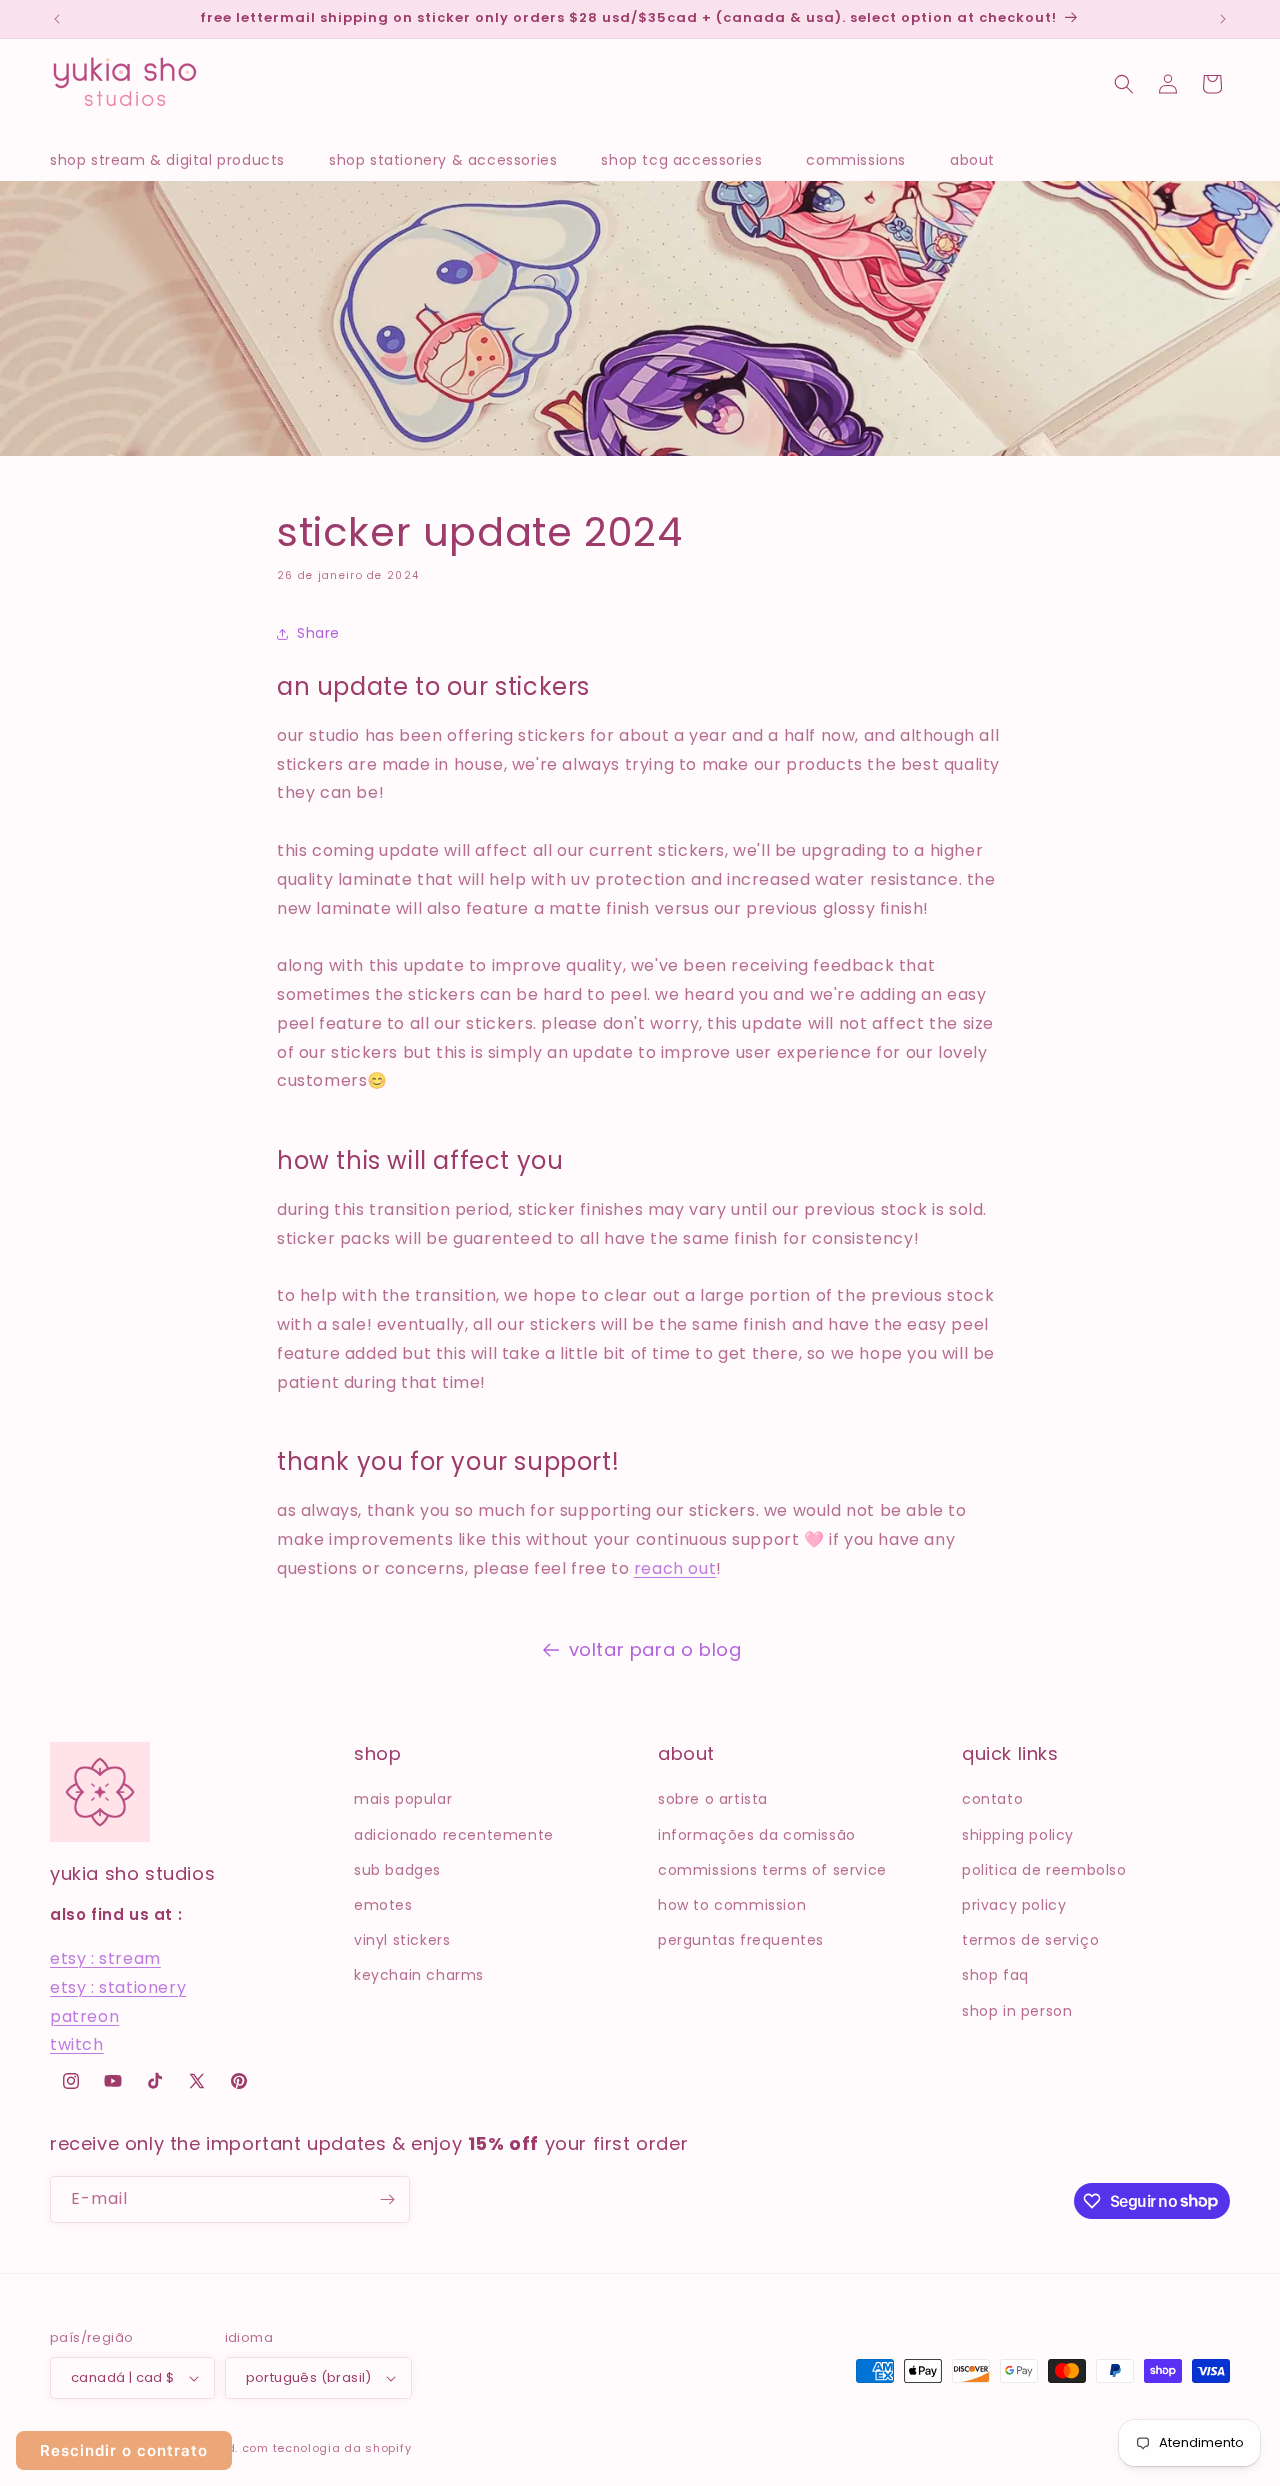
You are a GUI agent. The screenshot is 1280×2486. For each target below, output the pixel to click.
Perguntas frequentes (741, 1940)
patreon (84, 2016)
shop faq (995, 1975)
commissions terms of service (772, 1870)
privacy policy (1014, 1905)
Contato (992, 1799)
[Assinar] (387, 2199)
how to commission (732, 1905)
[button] (177, 160)
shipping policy (1018, 1835)
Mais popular (403, 1799)
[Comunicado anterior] (57, 19)
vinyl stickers (402, 1940)
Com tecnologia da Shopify (327, 2448)
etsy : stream (105, 1958)
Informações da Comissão (757, 1835)
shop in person (1017, 2011)
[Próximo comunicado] (1223, 19)
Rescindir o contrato (124, 2450)
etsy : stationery (118, 1987)
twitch (77, 2044)
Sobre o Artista (713, 1799)
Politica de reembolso (1044, 1870)
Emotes (383, 1905)
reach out (675, 1568)
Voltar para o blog (655, 1649)
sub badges (397, 1870)
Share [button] (318, 633)
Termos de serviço (1030, 1940)
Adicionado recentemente (454, 1835)
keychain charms (419, 1975)
